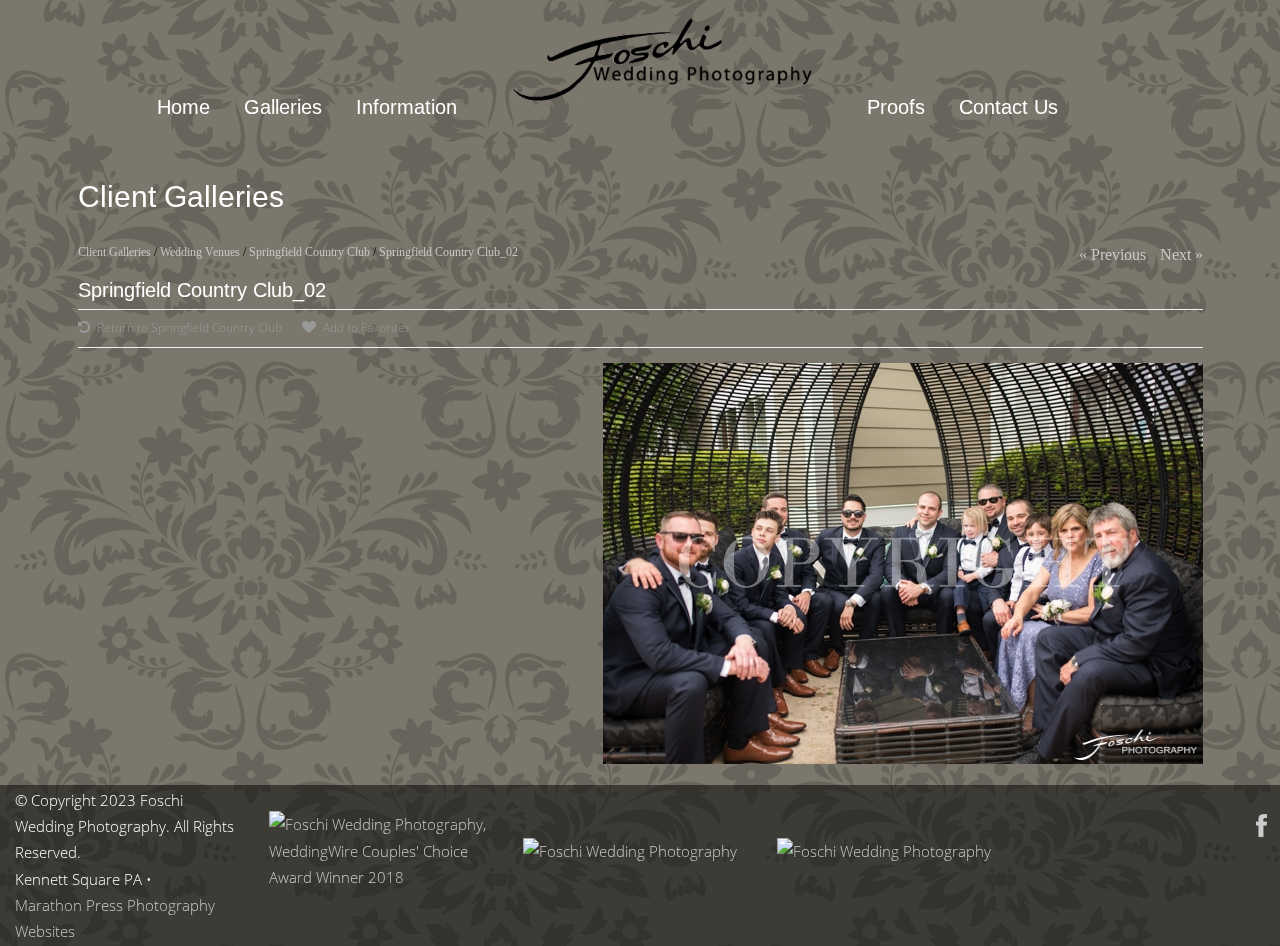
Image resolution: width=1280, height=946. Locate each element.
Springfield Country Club (309, 252)
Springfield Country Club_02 (448, 252)
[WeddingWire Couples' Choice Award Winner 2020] (884, 851)
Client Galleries (114, 252)
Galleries (283, 107)
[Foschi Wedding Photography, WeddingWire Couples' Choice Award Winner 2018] (381, 877)
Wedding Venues (200, 252)
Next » (1181, 254)
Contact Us (1008, 107)
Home (183, 107)
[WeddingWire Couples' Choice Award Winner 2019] (630, 851)
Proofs (896, 107)
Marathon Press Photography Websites (115, 918)
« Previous (1112, 254)
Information (406, 107)
